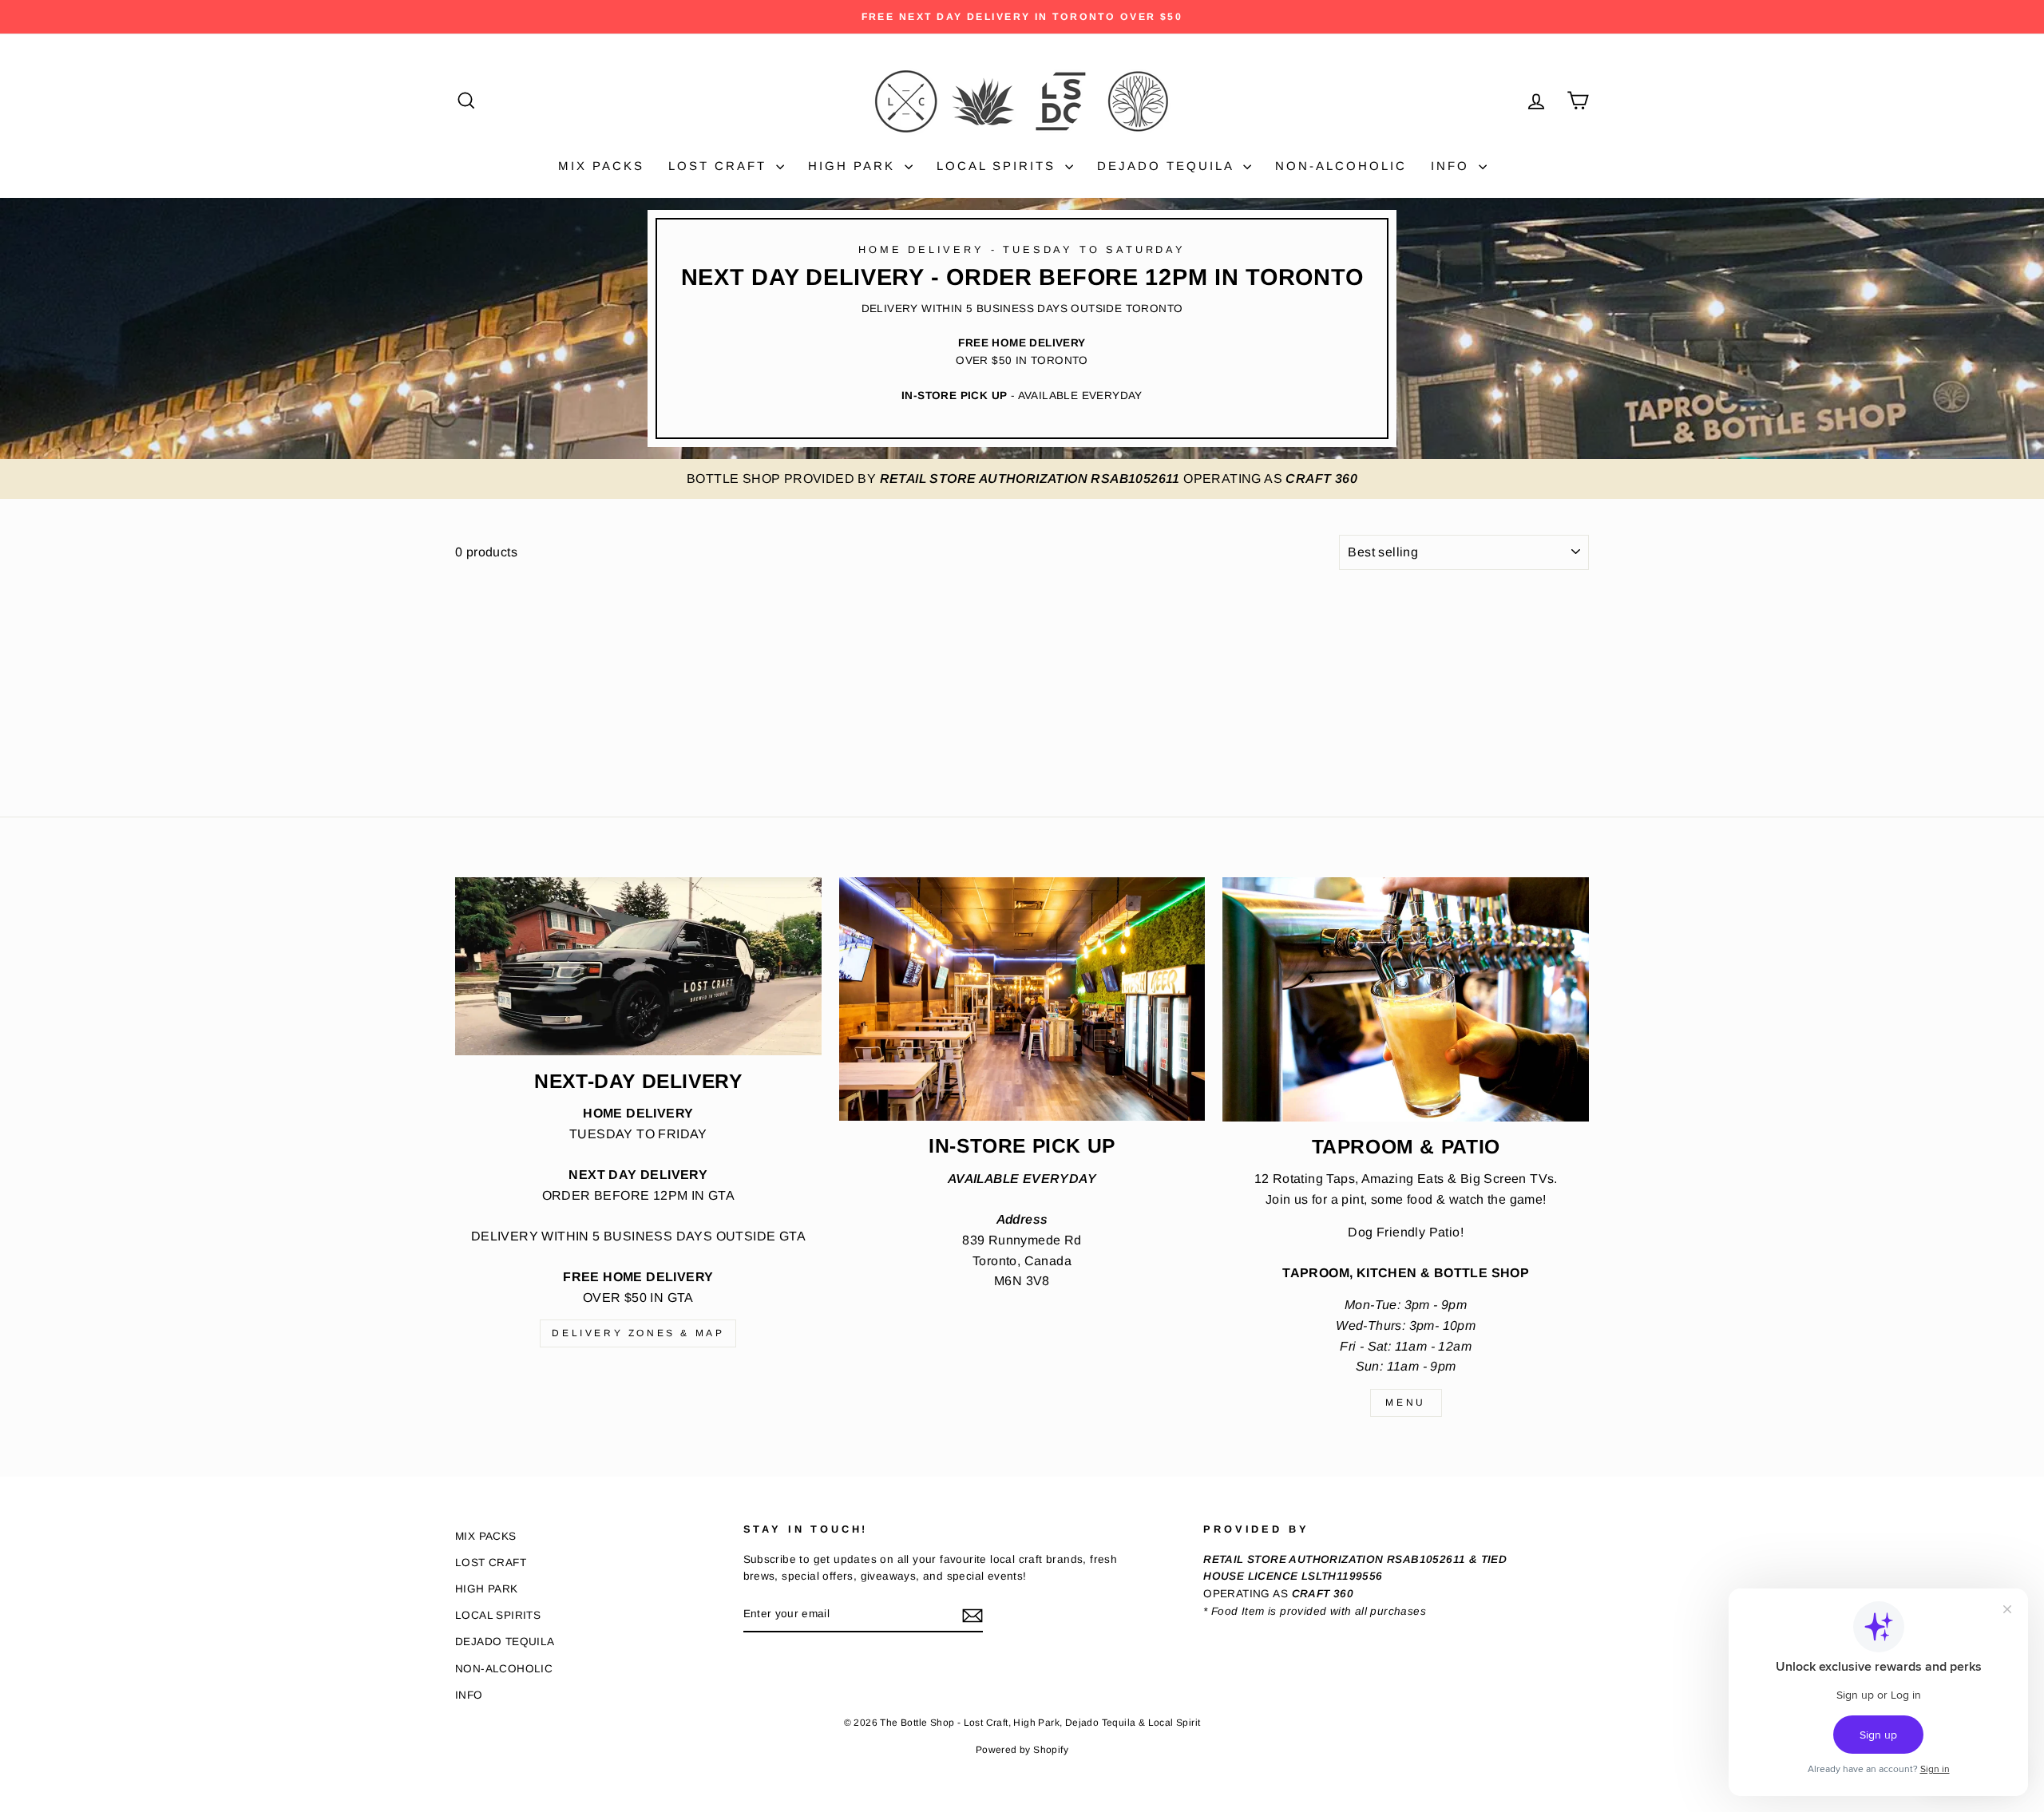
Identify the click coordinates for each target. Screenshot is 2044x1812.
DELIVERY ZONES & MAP (638, 1333)
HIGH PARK (854, 166)
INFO (1453, 166)
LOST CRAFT (720, 166)
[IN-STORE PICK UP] (1022, 999)
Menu (1405, 1403)
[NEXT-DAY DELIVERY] (638, 967)
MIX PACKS (601, 166)
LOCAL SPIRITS (999, 166)
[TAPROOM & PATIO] (1406, 999)
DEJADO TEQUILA (1168, 166)
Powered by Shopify (1022, 1750)
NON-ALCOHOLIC (1341, 166)
